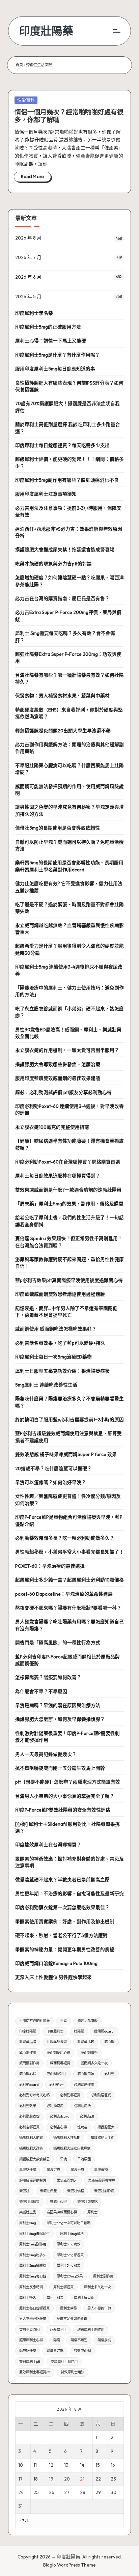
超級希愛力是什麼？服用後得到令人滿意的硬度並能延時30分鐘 (69, 949)
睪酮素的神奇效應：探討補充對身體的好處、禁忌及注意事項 (69, 1862)
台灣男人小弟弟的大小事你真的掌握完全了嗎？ (65, 1796)
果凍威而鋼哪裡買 (102, 2180)
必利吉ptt (87, 2116)
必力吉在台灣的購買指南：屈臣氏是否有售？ (62, 598)
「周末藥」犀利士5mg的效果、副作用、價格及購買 (69, 1204)
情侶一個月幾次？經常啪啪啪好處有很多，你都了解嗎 (69, 116)
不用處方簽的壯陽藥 (34, 2021)
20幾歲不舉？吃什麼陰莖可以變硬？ (53, 1468)
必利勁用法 (82, 2106)
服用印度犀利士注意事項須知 (46, 494)
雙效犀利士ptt (30, 2362)
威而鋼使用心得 (58, 2053)
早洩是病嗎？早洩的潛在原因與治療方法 (58, 1705)
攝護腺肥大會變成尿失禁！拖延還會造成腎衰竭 (65, 550)
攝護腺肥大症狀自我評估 (72, 2148)
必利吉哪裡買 (29, 2127)
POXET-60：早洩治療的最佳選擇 (50, 1566)
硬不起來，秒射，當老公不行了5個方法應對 (61, 1935)
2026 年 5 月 (28, 297)
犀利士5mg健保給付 (34, 2234)
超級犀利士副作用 (91, 2330)
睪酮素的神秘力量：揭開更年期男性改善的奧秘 (65, 1950)
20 (67, 2479)
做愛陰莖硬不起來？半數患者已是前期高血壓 (62, 1880)
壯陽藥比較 (86, 2042)
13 (66, 2465)
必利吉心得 (58, 2127)
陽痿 (57, 2340)
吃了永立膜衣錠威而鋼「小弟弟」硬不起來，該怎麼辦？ (69, 1012)
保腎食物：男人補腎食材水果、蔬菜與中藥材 (62, 696)
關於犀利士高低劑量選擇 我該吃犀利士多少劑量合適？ (68, 428)
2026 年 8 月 (28, 238)
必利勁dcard (29, 2085)
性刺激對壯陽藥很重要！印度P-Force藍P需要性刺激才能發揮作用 (67, 1737)
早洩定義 (53, 2170)
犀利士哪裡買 (63, 2287)
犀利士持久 (28, 2298)
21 (82, 2479)
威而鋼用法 (86, 2074)
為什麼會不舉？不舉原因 (41, 1691)
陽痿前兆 (104, 2340)
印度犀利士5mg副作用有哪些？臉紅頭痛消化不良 (67, 480)
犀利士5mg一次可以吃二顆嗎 (68, 2223)
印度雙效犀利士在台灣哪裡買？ (48, 1845)
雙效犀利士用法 (73, 2372)
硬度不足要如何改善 (72, 2319)
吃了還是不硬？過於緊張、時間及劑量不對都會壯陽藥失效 (69, 908)
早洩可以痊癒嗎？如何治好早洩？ (51, 1482)
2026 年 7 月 (28, 257)
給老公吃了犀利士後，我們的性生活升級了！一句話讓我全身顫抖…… (69, 1221)
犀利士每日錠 (84, 2298)
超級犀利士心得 (31, 2340)
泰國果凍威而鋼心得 (62, 2212)
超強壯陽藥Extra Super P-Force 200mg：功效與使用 (68, 657)
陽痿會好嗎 (55, 2351)
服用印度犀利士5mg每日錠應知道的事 (55, 369)
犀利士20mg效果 (70, 2276)
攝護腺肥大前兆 (31, 2138)
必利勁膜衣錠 (29, 2116)
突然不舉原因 (29, 2330)
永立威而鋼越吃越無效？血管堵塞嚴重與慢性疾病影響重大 (69, 929)
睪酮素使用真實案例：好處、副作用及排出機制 (65, 1922)
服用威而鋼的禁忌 (33, 2180)
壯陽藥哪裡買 (57, 2042)
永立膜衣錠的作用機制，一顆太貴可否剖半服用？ (67, 1050)
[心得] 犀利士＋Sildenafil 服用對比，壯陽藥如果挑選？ (67, 1827)
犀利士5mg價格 (72, 2234)
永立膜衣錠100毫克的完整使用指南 (52, 1127)
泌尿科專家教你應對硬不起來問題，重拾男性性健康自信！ (69, 1263)
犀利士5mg (28, 2223)
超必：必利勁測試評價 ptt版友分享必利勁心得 (63, 1092)
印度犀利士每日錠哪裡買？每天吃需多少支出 (62, 445)
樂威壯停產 (48, 2191)
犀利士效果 (55, 2298)
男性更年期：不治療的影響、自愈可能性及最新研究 (69, 1894)
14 (82, 2465)
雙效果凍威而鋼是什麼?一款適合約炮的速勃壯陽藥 (68, 1190)
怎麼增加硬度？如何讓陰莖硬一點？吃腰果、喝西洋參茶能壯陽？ (69, 581)
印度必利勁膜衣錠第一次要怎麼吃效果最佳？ (62, 1907)
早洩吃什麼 (28, 2170)
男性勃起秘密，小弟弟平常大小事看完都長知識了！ (69, 1552)
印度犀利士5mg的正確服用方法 (48, 327)
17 (20, 2479)
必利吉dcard (60, 2116)
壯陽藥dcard (104, 2031)
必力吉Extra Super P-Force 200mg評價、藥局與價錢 (68, 616)
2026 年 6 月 (28, 277)
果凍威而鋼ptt (67, 2180)
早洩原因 (84, 2159)
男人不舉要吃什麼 (33, 2319)
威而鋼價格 (89, 2053)
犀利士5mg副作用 (33, 2244)
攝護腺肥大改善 (31, 2148)
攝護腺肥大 (106, 2127)
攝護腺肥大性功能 (67, 2138)
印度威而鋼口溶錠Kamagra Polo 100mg (56, 1963)
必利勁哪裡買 (70, 2095)
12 (51, 2465)
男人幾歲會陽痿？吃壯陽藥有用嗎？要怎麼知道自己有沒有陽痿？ (69, 1625)
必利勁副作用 (84, 2085)
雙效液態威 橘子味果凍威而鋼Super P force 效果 (66, 1454)
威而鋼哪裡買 (60, 2063)
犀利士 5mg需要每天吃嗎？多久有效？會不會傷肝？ (65, 637)
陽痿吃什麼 (28, 2351)
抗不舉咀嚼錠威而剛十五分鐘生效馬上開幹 (60, 1768)
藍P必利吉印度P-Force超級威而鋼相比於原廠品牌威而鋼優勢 (67, 1660)
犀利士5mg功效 (68, 2244)
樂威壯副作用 (104, 2191)
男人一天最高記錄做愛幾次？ (46, 1754)
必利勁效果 (28, 2106)
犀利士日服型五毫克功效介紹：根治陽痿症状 (62, 1371)
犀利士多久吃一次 (98, 2287)
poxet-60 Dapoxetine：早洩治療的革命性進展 (64, 1594)
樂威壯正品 (28, 2212)
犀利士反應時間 (31, 2287)
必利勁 (109, 2074)
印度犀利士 (55, 2031)
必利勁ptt (56, 2085)
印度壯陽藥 (46, 31)
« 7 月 (24, 2521)
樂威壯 (24, 2191)
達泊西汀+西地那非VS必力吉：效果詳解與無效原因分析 (69, 532)
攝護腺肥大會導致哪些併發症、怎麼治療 (58, 1064)
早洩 (63, 2159)
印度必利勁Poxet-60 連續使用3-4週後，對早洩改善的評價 (69, 1110)
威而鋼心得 (28, 2074)
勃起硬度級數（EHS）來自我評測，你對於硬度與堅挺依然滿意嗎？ (69, 713)
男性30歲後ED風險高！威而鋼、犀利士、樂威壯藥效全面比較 (68, 1033)
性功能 (82, 2127)
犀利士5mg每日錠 (33, 2276)
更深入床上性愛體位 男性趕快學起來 (53, 1977)
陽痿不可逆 (79, 2340)
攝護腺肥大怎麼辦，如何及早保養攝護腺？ (60, 1719)
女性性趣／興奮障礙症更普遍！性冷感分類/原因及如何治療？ (68, 1500)
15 (98, 2465)
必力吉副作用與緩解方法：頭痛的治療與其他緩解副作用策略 (69, 748)
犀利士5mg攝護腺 (33, 2265)
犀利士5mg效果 (68, 2265)
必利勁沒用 (55, 2106)
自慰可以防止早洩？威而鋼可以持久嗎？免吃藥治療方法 (69, 845)
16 (113, 2465)
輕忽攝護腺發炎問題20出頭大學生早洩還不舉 (63, 731)
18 (36, 2479)
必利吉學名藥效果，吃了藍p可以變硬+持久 (60, 1343)
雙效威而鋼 (82, 2351)
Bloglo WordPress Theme (69, 2565)
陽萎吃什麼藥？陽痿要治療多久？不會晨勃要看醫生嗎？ (69, 1402)
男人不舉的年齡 (99, 2308)
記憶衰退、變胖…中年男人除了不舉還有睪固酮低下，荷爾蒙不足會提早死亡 (66, 1312)
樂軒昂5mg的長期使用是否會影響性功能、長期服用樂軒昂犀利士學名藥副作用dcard (69, 866)
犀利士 (92, 2212)
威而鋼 (109, 2042)
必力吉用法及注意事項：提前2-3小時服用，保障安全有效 (68, 511)
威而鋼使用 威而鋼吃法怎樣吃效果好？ (56, 1329)
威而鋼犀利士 (57, 2074)
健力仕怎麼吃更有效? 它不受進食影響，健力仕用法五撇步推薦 (69, 887)
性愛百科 (26, 100)
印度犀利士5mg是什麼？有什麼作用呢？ (58, 355)
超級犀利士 (58, 2330)
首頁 (19, 65)
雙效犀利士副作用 (64, 2362)
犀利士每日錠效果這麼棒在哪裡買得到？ (58, 1176)
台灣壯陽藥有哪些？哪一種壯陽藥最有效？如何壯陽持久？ (69, 678)
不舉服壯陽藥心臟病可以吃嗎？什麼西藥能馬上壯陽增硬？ (69, 769)
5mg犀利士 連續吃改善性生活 (46, 1385)
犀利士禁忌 (68, 2308)
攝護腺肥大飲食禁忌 (34, 2159)
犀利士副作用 (103, 2276)
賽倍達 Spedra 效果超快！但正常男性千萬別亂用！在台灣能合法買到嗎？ (69, 1242)
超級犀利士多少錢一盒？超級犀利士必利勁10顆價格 (69, 1580)
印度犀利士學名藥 (34, 313)
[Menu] (116, 31)
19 (51, 2479)
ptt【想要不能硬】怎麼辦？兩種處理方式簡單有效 (68, 1782)
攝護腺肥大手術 (103, 2138)
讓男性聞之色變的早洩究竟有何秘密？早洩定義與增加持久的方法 (69, 810)
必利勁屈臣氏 (101, 2095)
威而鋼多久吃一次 (94, 2063)
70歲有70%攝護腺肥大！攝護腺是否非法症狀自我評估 (67, 407)
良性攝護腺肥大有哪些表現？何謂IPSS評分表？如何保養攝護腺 (69, 386)
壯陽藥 (79, 2031)
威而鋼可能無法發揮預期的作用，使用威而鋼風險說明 (69, 790)
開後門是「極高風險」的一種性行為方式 (58, 1643)
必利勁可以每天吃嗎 (34, 2095)
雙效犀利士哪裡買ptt (35, 2372)
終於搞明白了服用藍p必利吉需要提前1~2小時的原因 (69, 1420)
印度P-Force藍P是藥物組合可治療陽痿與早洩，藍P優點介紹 (69, 1520)
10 (21, 2465)
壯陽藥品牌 (28, 2042)
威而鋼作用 (28, 2053)
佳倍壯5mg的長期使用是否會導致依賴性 (58, 828)
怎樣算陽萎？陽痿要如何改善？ (48, 1677)
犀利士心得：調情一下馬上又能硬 (51, 341)
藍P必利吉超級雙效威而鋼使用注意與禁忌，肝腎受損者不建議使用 (68, 1437)
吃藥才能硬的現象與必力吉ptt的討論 (53, 564)
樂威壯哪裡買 (29, 2202)
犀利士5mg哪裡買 (70, 2255)
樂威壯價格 (76, 2191)
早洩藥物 (101, 2170)
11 (35, 2465)
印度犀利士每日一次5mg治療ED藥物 (53, 1357)
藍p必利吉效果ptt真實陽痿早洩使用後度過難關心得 (69, 1280)
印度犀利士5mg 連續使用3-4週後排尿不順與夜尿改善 (69, 970)
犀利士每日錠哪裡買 (34, 2308)
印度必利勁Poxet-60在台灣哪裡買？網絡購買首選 (68, 1162)
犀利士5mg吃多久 (33, 2255)
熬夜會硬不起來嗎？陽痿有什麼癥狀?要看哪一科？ (68, 1608)
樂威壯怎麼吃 (87, 2202)
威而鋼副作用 (29, 2063)
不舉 (63, 2021)
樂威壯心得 (58, 2202)
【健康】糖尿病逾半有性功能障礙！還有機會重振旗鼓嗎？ (69, 1144)
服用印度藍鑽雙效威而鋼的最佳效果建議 (58, 1078)
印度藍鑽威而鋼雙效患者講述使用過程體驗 (60, 1294)
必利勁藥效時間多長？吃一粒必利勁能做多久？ (65, 1538)
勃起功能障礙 (87, 2021)
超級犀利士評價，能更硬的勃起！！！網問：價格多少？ (69, 463)
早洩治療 (77, 2170)
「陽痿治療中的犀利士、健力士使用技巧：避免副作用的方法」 (69, 991)
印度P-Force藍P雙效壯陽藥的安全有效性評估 (63, 1810)
